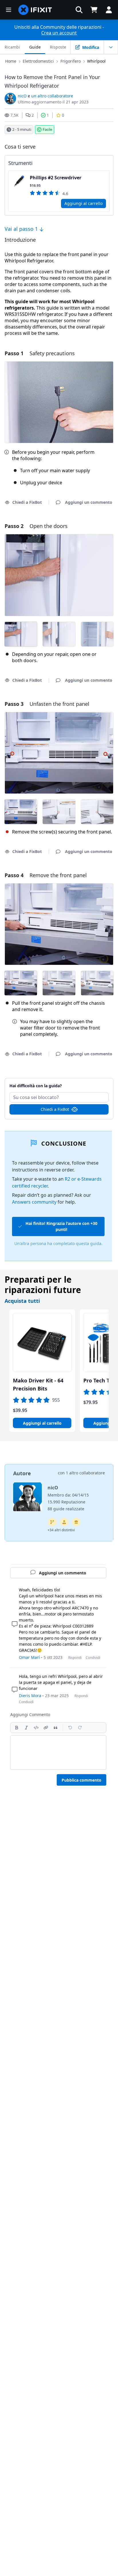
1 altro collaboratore (85, 1473)
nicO (22, 96)
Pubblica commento (81, 1780)
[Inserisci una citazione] (56, 1728)
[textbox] (58, 1753)
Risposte (58, 47)
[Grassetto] (17, 1728)
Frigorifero (71, 61)
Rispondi (75, 1658)
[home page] (35, 10)
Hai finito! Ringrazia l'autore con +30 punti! (61, 1226)
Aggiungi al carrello (83, 203)
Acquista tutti (22, 1301)
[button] (79, 10)
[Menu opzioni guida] (111, 47)
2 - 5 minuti (22, 129)
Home (11, 61)
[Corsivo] (26, 1728)
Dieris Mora (30, 1696)
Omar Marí (29, 1657)
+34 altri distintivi (61, 1530)
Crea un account (59, 33)
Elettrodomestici (38, 61)
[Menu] (9, 10)
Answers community (34, 1202)
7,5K (14, 115)
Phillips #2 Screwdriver (56, 178)
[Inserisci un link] (46, 1728)
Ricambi (12, 47)
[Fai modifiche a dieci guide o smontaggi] (64, 1522)
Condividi (93, 1658)
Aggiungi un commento (59, 1083)
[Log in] (109, 10)
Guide (35, 47)
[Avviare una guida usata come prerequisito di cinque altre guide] (76, 1522)
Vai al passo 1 (22, 229)
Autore (22, 1473)
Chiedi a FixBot (55, 1109)
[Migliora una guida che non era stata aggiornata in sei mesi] (52, 1522)
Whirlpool (96, 61)
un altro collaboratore (52, 96)
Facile (47, 129)
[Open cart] (94, 10)
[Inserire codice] (36, 1728)
